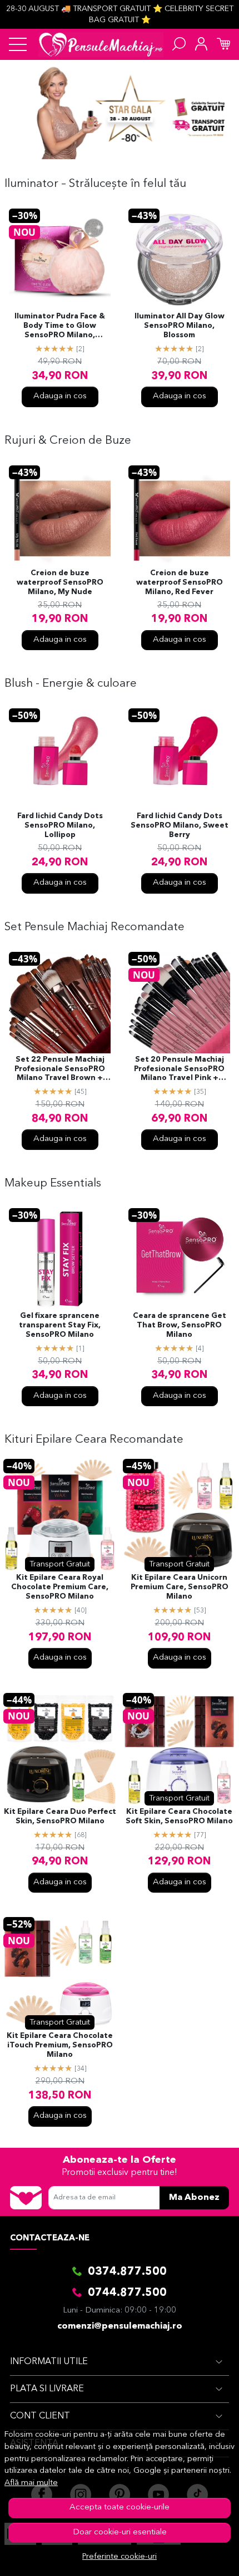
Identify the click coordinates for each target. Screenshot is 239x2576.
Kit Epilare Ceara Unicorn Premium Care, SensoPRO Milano (180, 1587)
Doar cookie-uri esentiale (120, 2532)
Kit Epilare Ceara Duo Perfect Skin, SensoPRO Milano (60, 1817)
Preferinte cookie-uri (120, 2557)
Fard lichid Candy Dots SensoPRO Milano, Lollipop (60, 826)
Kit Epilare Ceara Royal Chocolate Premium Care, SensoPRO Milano (60, 1587)
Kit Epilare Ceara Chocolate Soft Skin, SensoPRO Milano (179, 1817)
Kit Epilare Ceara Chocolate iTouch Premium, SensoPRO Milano (60, 2045)
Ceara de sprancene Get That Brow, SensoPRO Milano (180, 1325)
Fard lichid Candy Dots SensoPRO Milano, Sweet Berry (180, 826)
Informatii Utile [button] (49, 2362)
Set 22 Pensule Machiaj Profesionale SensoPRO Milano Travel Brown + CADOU (60, 1070)
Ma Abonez (194, 2198)
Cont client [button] (40, 2416)
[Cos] (223, 44)
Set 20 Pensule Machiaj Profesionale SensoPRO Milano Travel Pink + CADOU (179, 1070)
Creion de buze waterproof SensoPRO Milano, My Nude (60, 583)
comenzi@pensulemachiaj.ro (120, 2326)
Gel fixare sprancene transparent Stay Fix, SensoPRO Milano (60, 1325)
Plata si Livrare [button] (47, 2389)
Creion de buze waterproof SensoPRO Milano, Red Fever (180, 583)
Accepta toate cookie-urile (120, 2507)
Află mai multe (31, 2483)
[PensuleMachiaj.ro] (101, 44)
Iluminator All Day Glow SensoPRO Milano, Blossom (180, 326)
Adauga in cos (60, 396)
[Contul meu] (201, 44)
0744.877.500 (127, 2293)
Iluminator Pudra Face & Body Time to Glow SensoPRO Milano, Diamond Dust (60, 327)
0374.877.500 (127, 2272)
